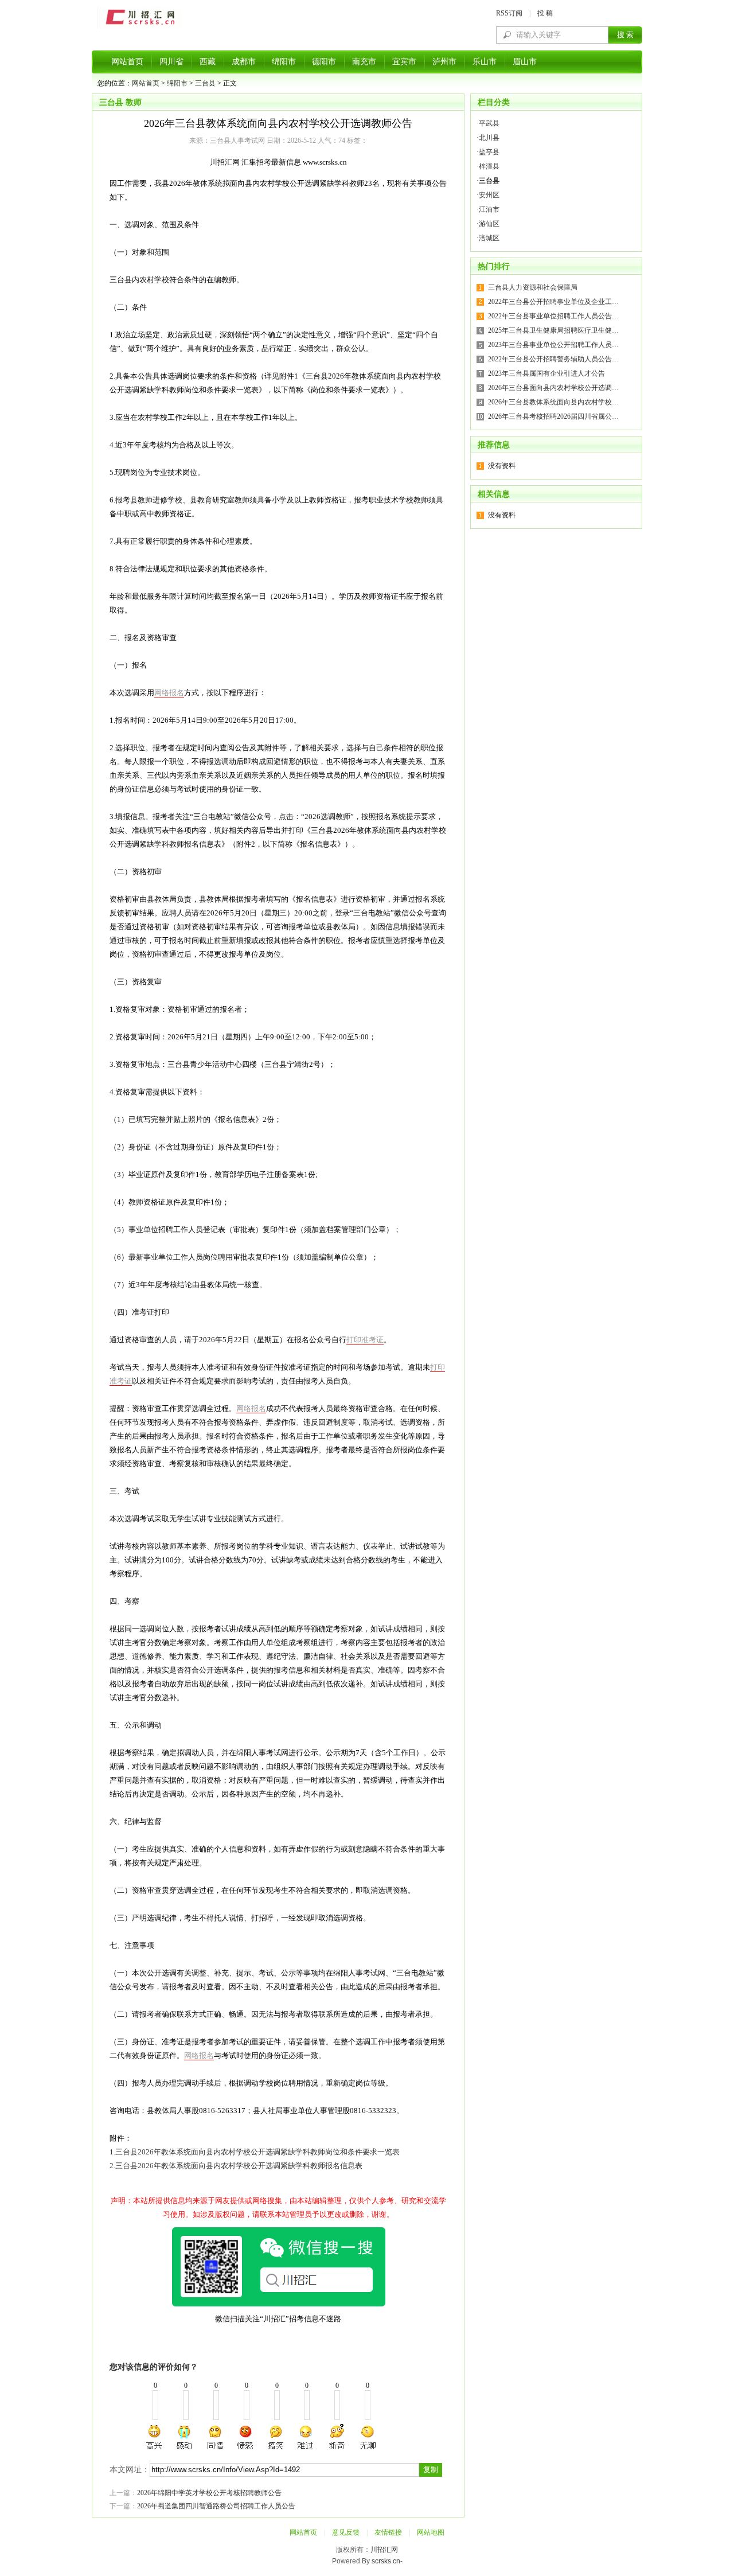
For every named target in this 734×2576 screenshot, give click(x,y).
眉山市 (525, 62)
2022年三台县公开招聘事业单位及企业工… (553, 302)
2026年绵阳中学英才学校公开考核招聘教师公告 (209, 2493)
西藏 (208, 62)
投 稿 (545, 13)
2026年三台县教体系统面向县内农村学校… (553, 402)
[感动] (185, 2437)
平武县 (489, 123)
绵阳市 (284, 62)
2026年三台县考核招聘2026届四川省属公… (553, 416)
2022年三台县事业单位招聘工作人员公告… (553, 316)
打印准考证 (365, 1340)
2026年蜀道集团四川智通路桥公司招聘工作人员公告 (216, 2506)
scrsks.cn (386, 2561)
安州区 (489, 195)
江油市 (489, 209)
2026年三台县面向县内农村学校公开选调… (553, 388)
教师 (134, 102)
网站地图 (431, 2532)
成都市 (244, 62)
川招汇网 (384, 2550)
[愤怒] (245, 2437)
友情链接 (388, 2532)
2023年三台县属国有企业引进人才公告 (546, 373)
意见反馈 (346, 2532)
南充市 (364, 62)
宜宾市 (404, 62)
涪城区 (489, 238)
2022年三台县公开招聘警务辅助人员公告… (553, 359)
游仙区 (489, 224)
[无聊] (367, 2437)
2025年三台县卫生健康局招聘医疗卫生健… (553, 330)
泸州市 (444, 62)
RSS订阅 (509, 13)
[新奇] (337, 2437)
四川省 (171, 62)
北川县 (489, 138)
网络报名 (169, 693)
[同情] (216, 2437)
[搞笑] (276, 2437)
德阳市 (324, 62)
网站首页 (127, 62)
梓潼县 (489, 166)
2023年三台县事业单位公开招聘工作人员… (553, 345)
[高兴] (155, 2437)
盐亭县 (489, 152)
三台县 (205, 83)
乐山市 (485, 62)
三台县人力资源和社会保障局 (533, 287)
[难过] (306, 2437)
